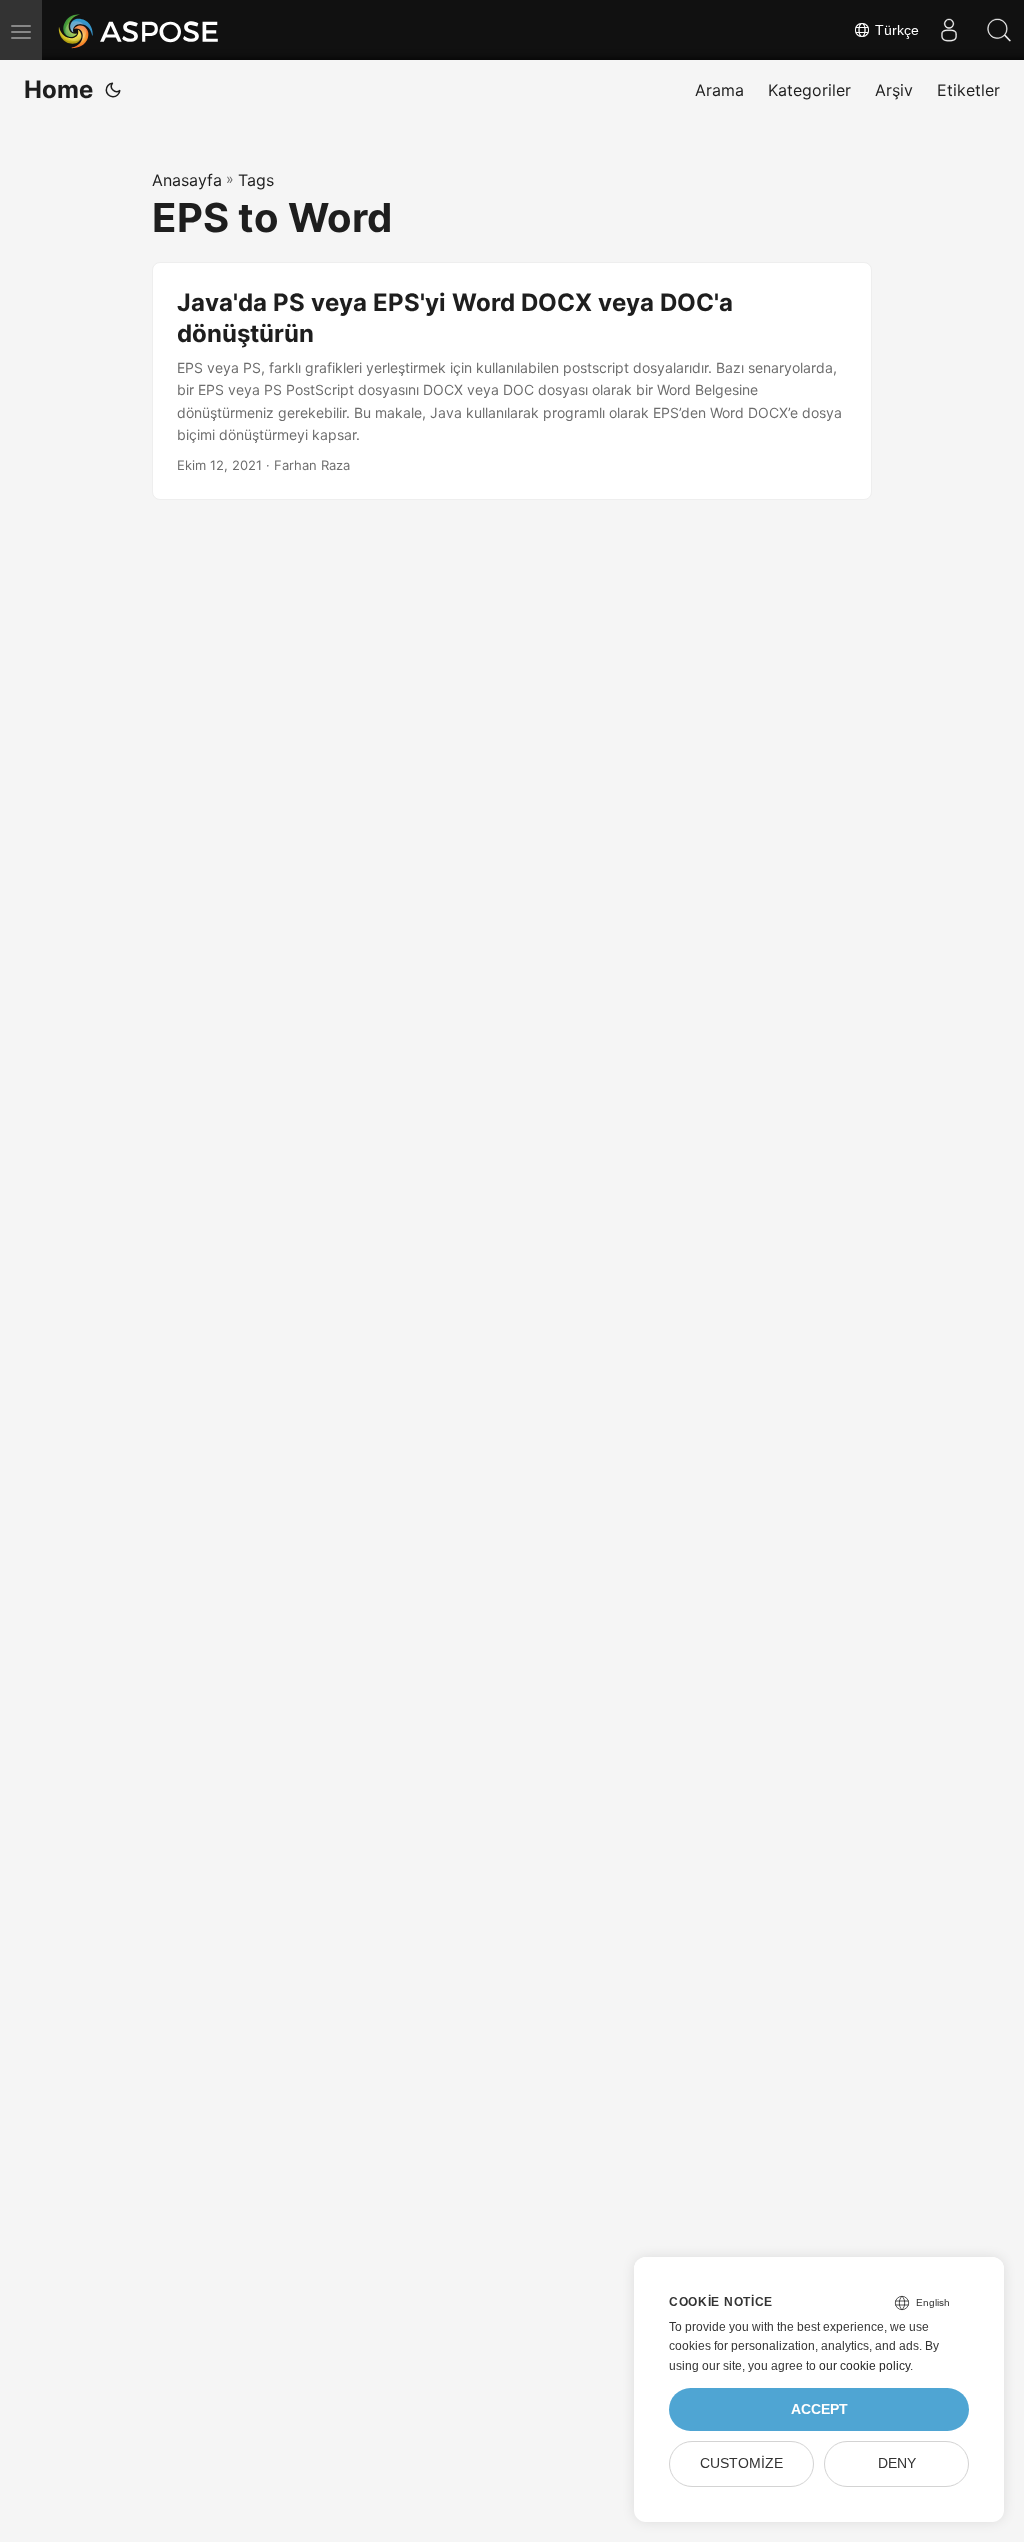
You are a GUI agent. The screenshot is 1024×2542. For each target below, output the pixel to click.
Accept (819, 2409)
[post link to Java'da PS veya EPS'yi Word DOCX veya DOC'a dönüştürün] (512, 381)
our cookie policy (864, 2366)
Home (58, 89)
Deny (897, 2463)
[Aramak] (999, 30)
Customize (741, 2463)
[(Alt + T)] (113, 90)
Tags (256, 180)
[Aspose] (139, 30)
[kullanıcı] (949, 30)
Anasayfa (187, 180)
